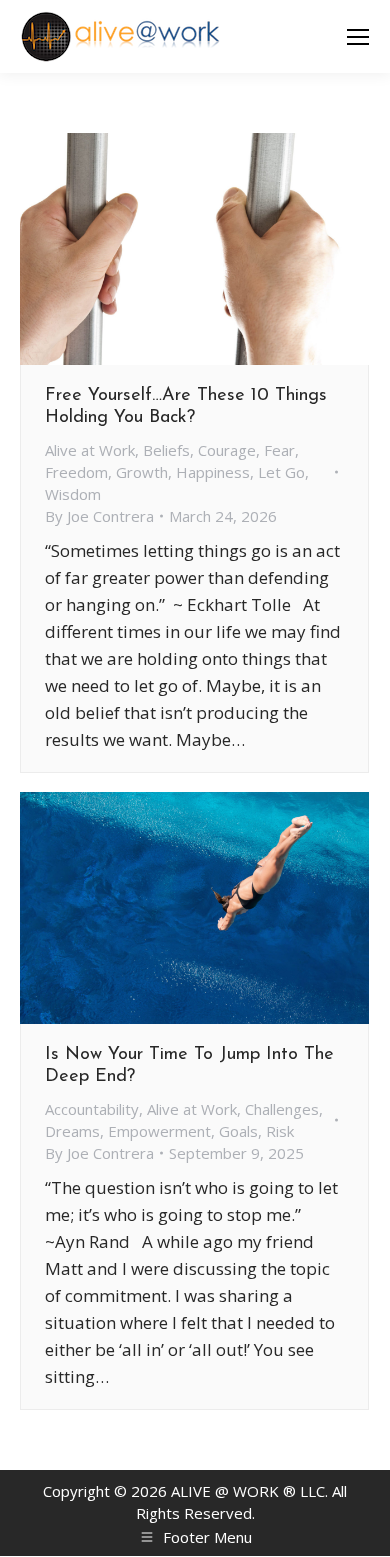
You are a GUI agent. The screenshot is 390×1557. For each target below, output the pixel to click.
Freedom (76, 472)
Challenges (282, 1109)
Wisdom (73, 494)
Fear (279, 450)
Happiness (213, 472)
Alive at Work (90, 450)
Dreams (72, 1131)
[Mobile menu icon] (358, 37)
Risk (280, 1131)
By (99, 516)
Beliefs (166, 450)
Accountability (92, 1109)
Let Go (281, 472)
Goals (238, 1131)
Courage (227, 450)
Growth (142, 472)
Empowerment (159, 1131)
